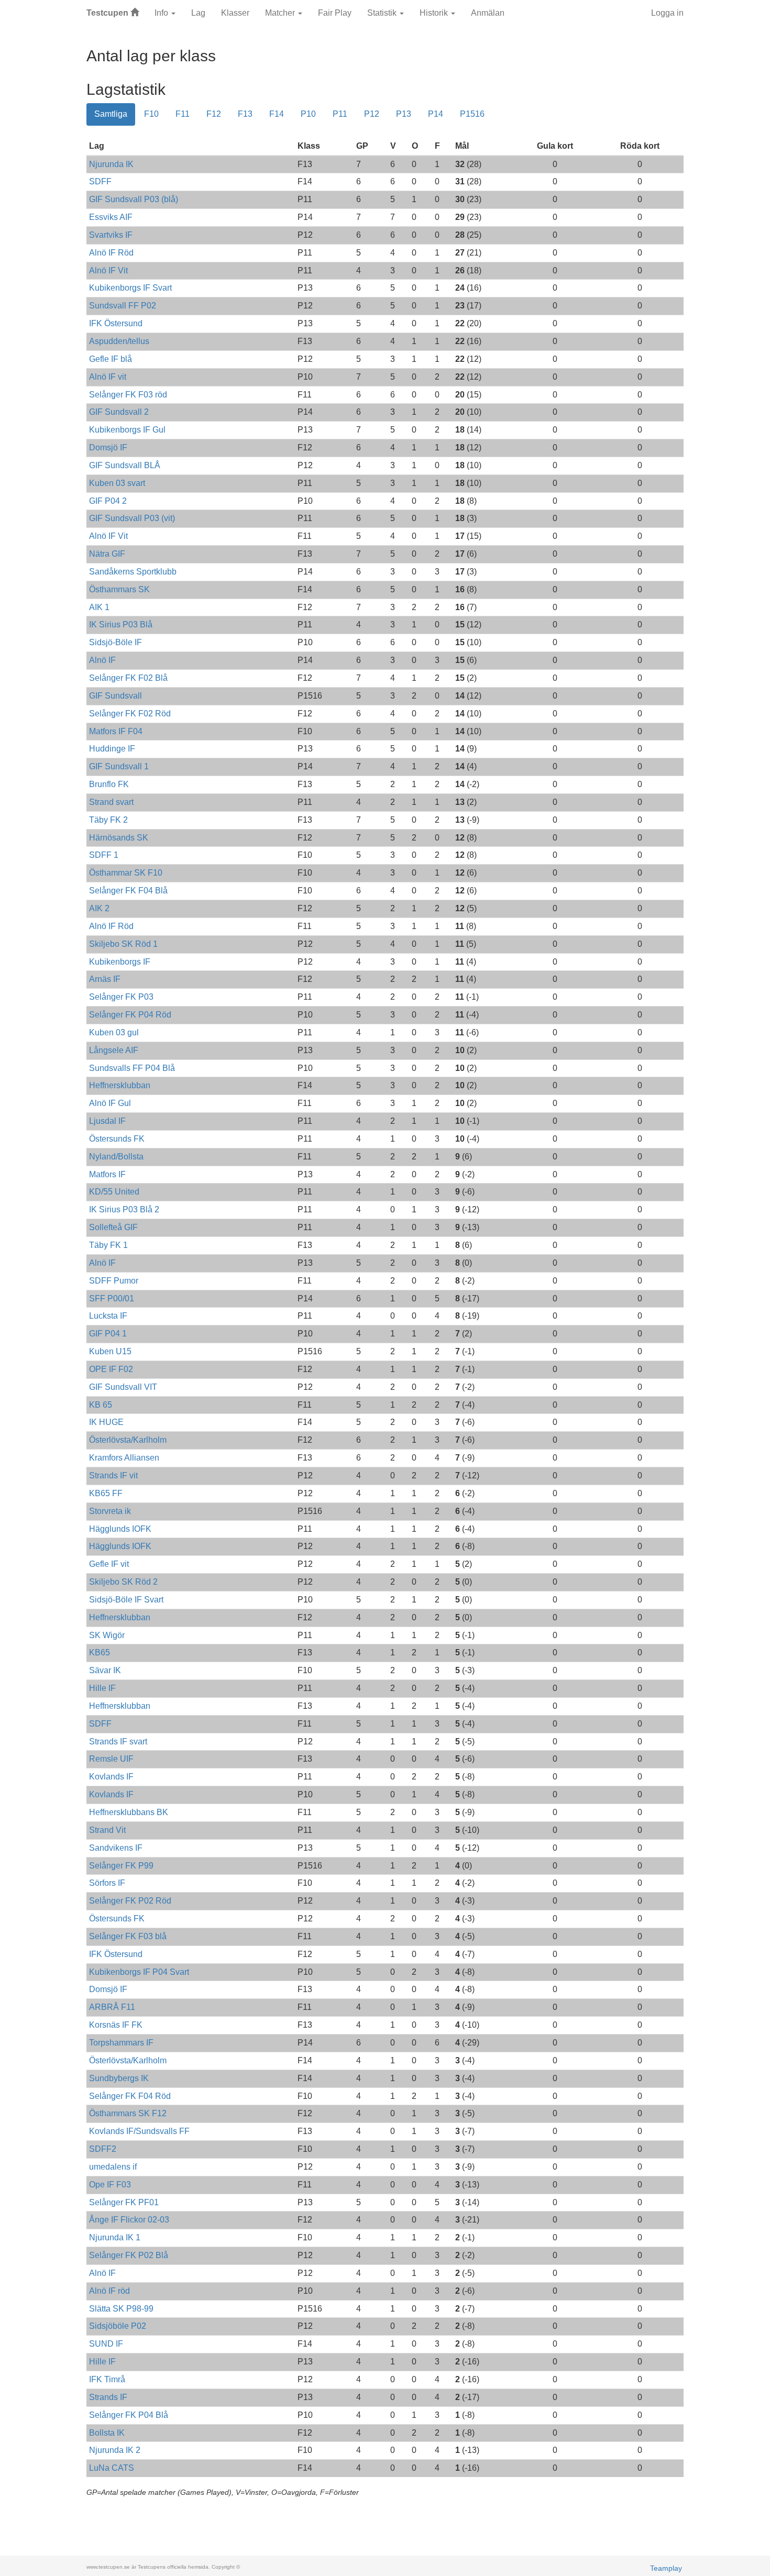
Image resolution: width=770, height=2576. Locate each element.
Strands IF (108, 2397)
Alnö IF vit (108, 377)
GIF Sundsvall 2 (119, 412)
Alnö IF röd (109, 2291)
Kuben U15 (110, 1351)
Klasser (235, 13)
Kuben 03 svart (117, 483)
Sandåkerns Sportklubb (133, 572)
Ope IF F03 (110, 2185)
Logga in (667, 13)
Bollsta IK (107, 2433)
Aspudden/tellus (119, 341)
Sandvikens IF (116, 1848)
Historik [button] (435, 13)
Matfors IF (107, 1174)
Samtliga (111, 114)
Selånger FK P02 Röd (130, 1901)
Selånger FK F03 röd (128, 395)
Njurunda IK (111, 164)
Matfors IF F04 (116, 731)
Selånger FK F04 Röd (130, 2096)
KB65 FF (106, 1493)
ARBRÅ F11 (112, 2007)
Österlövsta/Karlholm (128, 1440)
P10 (308, 114)
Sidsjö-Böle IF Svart (126, 1600)
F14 (277, 114)
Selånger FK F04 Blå (128, 891)
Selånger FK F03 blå (128, 1936)
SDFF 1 (104, 855)
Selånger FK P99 (121, 1866)
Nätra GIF (107, 554)
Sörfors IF (107, 1883)
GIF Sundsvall (115, 696)
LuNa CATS (112, 2468)
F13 (245, 114)
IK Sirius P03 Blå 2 (124, 1209)
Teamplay (666, 2568)
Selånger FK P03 (121, 997)
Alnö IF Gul (110, 1103)
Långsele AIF (114, 1050)
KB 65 (101, 1405)
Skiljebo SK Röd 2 (123, 1582)
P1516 (472, 114)
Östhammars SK (119, 589)
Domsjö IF (108, 447)
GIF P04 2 (108, 501)
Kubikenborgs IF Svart (130, 288)
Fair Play (335, 13)
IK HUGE (106, 1422)
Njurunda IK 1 (115, 2237)
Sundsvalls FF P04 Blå (132, 1068)
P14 (436, 114)
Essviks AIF (111, 217)
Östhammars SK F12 (128, 2113)
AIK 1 (99, 607)
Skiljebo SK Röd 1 (123, 944)
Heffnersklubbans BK (129, 1812)
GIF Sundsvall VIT (123, 1387)
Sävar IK (105, 1670)
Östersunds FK (117, 1139)
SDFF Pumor (114, 1281)
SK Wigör (107, 1635)
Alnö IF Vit (108, 270)
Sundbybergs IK (119, 2078)
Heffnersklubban (120, 1085)
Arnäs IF (105, 979)
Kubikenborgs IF (120, 962)
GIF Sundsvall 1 (119, 766)
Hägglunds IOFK (120, 1529)
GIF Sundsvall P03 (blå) (134, 199)
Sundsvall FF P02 (123, 306)
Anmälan (488, 13)
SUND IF (106, 2344)
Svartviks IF (111, 235)
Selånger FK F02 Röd (130, 714)
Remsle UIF (111, 1759)
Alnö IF (102, 660)
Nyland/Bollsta (116, 1157)
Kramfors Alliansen (124, 1458)
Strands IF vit (113, 1475)
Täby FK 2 (108, 820)
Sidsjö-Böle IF (115, 642)
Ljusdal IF (107, 1121)
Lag (198, 13)
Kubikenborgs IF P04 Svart (139, 1972)
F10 (151, 114)
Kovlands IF (111, 1777)
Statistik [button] (383, 13)
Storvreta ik (110, 1511)
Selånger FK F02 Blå (128, 678)
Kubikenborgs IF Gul (127, 430)
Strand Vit (107, 1830)
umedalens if (113, 2167)
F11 (183, 114)
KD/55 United (114, 1192)
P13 (404, 114)
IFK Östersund (116, 323)
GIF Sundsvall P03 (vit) (132, 518)
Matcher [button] (281, 13)
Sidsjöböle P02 (118, 2326)
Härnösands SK (119, 838)
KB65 (100, 1652)
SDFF (100, 181)
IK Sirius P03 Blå (121, 624)
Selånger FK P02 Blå (129, 2255)
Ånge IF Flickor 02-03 (129, 2220)
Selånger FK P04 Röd (130, 1015)
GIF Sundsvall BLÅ (125, 465)
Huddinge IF (112, 749)
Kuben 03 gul (114, 1032)
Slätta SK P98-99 (121, 2309)
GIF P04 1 (108, 1334)
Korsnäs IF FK (116, 2025)
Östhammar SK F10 (126, 873)
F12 (214, 114)
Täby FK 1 (108, 1245)
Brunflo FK (109, 784)
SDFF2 (103, 2149)
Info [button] (162, 13)
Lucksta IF (108, 1316)
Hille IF (102, 1688)
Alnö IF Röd (111, 253)
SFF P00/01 (112, 1298)
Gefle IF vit (109, 1564)
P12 (372, 114)
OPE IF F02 (111, 1369)
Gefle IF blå (111, 359)
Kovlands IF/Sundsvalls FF (139, 2131)
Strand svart (111, 802)
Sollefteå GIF (113, 1227)
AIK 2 (99, 908)
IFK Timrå (107, 2379)
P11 (340, 114)
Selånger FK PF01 (124, 2202)
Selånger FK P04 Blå (129, 2415)
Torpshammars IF (121, 2043)
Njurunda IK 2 (115, 2450)
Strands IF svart (118, 1742)
